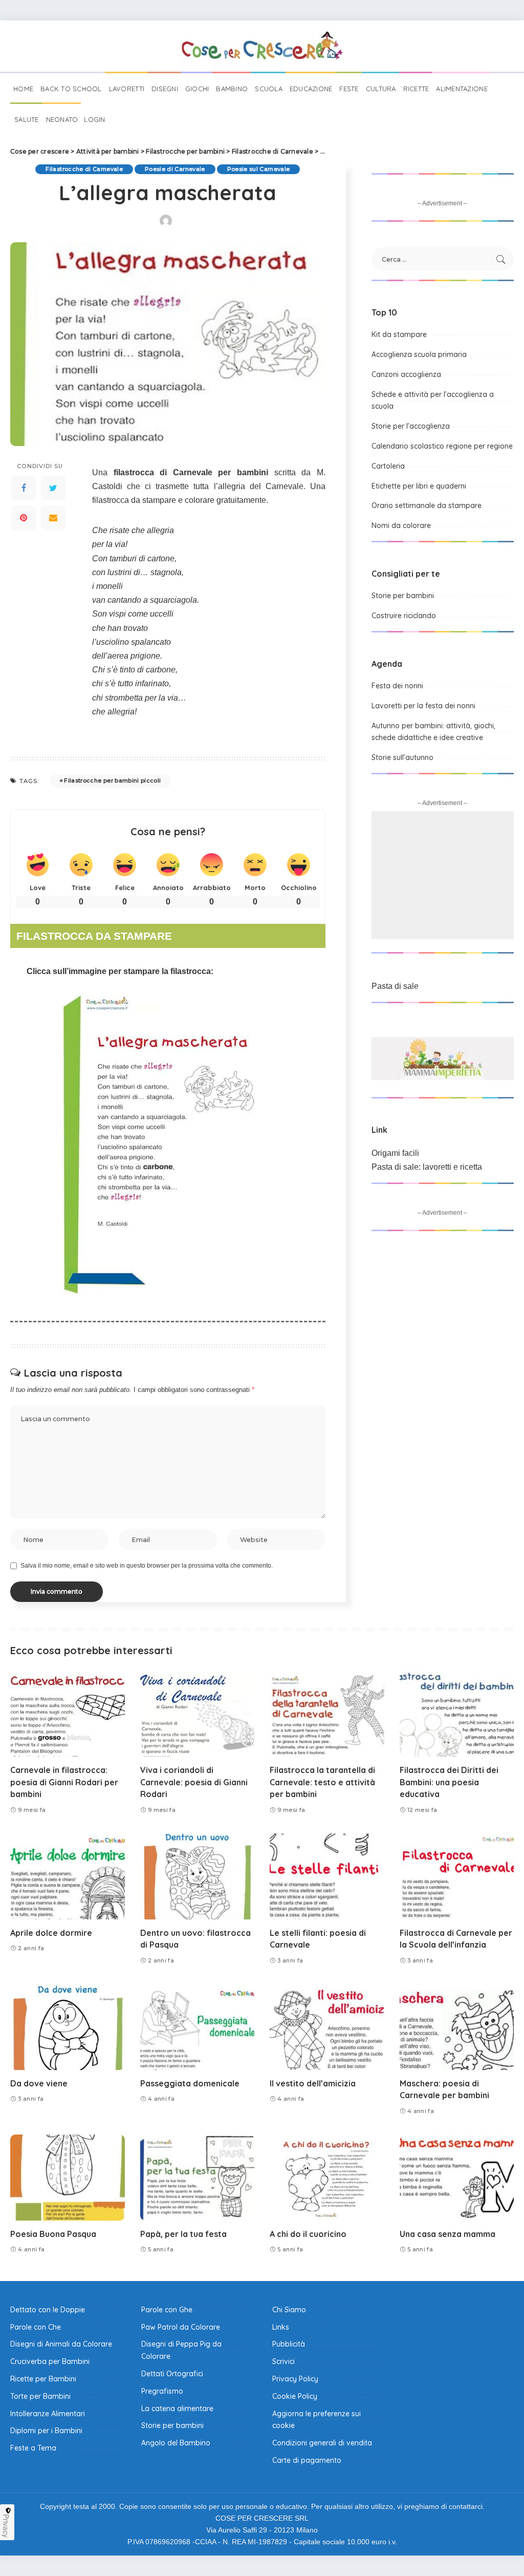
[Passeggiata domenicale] (198, 2027)
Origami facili (395, 1153)
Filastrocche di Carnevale (84, 169)
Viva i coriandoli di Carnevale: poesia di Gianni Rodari (194, 1782)
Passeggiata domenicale (190, 2083)
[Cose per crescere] (262, 46)
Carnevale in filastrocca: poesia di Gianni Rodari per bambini (64, 1782)
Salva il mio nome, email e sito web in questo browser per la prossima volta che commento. (147, 1566)
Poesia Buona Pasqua (53, 2234)
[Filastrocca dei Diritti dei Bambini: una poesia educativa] (457, 1714)
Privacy (6, 2526)
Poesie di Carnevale (175, 169)
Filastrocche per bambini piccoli (112, 780)
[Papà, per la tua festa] (198, 2178)
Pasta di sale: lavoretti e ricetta (427, 1167)
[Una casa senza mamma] (457, 2178)
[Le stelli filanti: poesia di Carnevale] (327, 1876)
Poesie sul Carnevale (259, 169)
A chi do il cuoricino (308, 2234)
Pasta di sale (395, 986)
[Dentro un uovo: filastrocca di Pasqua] (198, 1876)
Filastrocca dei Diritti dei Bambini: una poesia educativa (449, 1782)
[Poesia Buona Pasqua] (68, 2178)
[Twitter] (53, 488)
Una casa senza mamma (447, 2234)
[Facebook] (24, 488)
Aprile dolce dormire (51, 1933)
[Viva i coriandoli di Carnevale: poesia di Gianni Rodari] (198, 1714)
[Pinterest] (24, 518)
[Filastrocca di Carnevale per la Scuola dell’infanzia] (457, 1876)
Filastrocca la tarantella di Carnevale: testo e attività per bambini (322, 1782)
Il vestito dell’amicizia (313, 2083)
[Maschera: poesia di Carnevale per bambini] (457, 2027)
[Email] (53, 518)
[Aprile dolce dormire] (68, 1876)
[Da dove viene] (68, 2027)
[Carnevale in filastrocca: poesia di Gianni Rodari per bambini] (68, 1714)
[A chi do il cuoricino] (327, 2178)
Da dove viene (39, 2083)
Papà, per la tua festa (183, 2234)
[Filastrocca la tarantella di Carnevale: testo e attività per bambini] (327, 1714)
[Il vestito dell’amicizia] (327, 2027)
